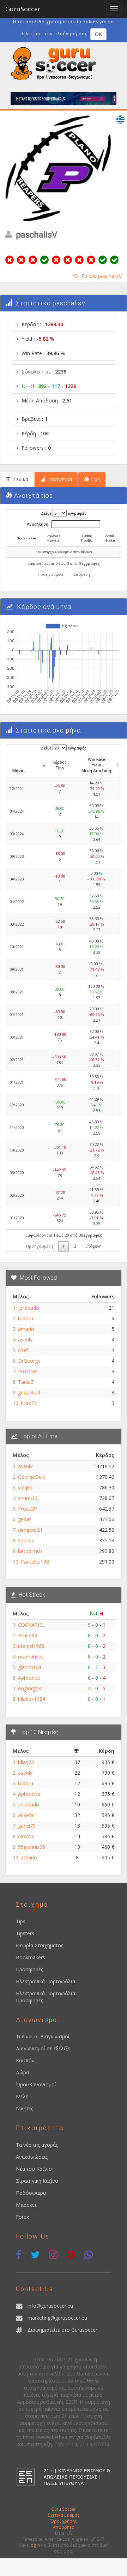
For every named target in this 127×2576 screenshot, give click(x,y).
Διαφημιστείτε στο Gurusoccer (62, 2330)
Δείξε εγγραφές (64, 513)
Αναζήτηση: (38, 524)
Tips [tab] (94, 479)
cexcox (26, 1836)
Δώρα (22, 2072)
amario (26, 1329)
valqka (25, 1487)
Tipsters (25, 1933)
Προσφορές (29, 1969)
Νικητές (25, 2108)
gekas (25, 1519)
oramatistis (31, 1657)
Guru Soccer (64, 2509)
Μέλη (22, 2096)
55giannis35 (32, 1847)
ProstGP (28, 1371)
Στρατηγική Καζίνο (37, 2181)
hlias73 (29, 1403)
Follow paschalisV (102, 276)
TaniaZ (26, 1382)
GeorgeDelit (32, 1477)
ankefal (26, 1815)
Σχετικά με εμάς (64, 2515)
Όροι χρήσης (64, 2521)
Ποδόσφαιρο (31, 2193)
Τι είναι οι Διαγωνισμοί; (43, 2036)
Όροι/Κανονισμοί (36, 2084)
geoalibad (29, 1392)
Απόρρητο (64, 2527)
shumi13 (28, 1498)
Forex (22, 2217)
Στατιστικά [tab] (59, 479)
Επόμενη (82, 574)
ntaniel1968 (31, 1646)
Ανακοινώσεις (32, 2157)
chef (23, 1350)
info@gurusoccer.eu (50, 2306)
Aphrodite (29, 1678)
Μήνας (19, 770)
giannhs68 (30, 1667)
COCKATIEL (31, 1625)
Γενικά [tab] (20, 479)
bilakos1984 (32, 1699)
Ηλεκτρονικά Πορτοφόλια (46, 1981)
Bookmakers (31, 1957)
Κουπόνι (26, 2060)
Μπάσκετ (26, 2205)
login (35, 2545)
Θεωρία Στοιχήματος (40, 1945)
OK (98, 34)
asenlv (25, 1340)
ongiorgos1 (31, 1688)
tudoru (26, 1318)
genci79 (27, 1826)
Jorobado (29, 1308)
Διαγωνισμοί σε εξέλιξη (43, 2048)
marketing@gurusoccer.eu (57, 2318)
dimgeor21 (30, 1530)
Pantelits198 (35, 1562)
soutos (26, 1540)
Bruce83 (28, 1635)
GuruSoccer (23, 9)
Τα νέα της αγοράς (37, 2145)
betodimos (30, 1551)
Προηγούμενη (51, 574)
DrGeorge (29, 1361)
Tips (21, 1921)
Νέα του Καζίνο (34, 2169)
